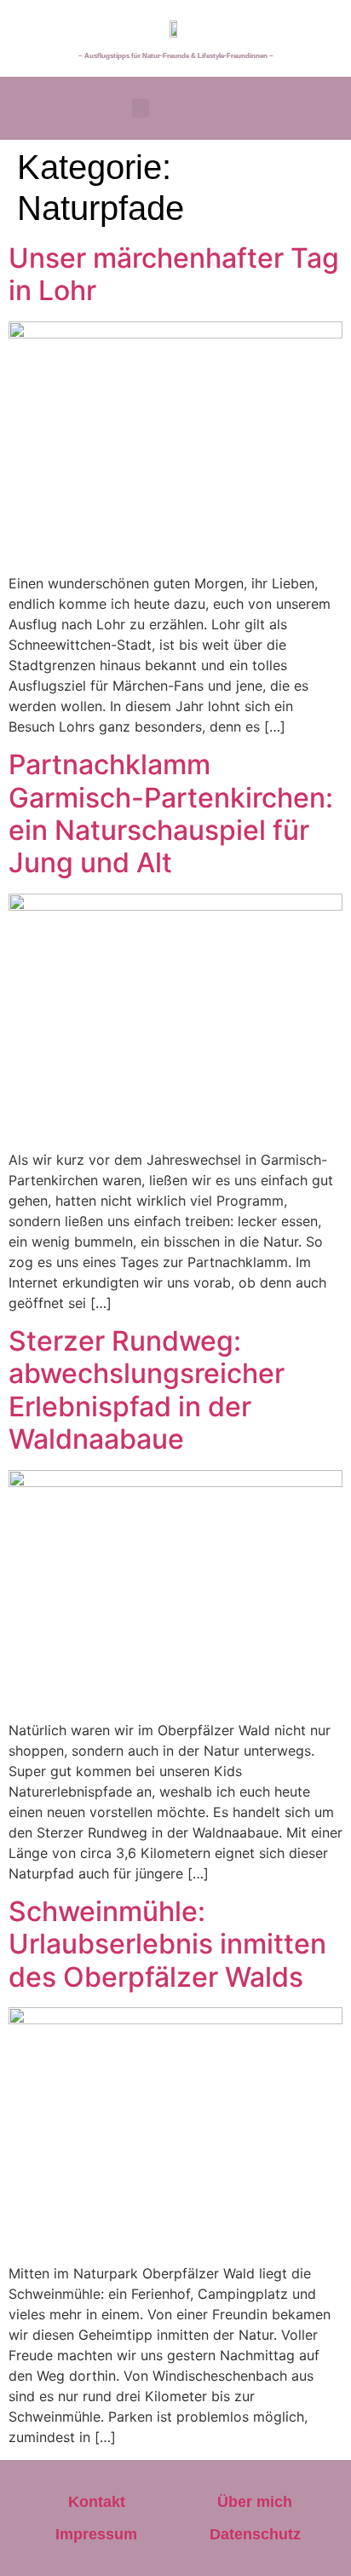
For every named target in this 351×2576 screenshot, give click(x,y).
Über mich (255, 2502)
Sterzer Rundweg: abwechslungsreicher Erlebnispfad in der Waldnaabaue (147, 1390)
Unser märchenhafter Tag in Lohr (174, 274)
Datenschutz (255, 2534)
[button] (141, 109)
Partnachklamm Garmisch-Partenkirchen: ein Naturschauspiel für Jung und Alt (171, 813)
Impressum (96, 2534)
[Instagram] (323, 106)
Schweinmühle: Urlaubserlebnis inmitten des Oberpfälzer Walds (167, 1944)
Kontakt (97, 2502)
